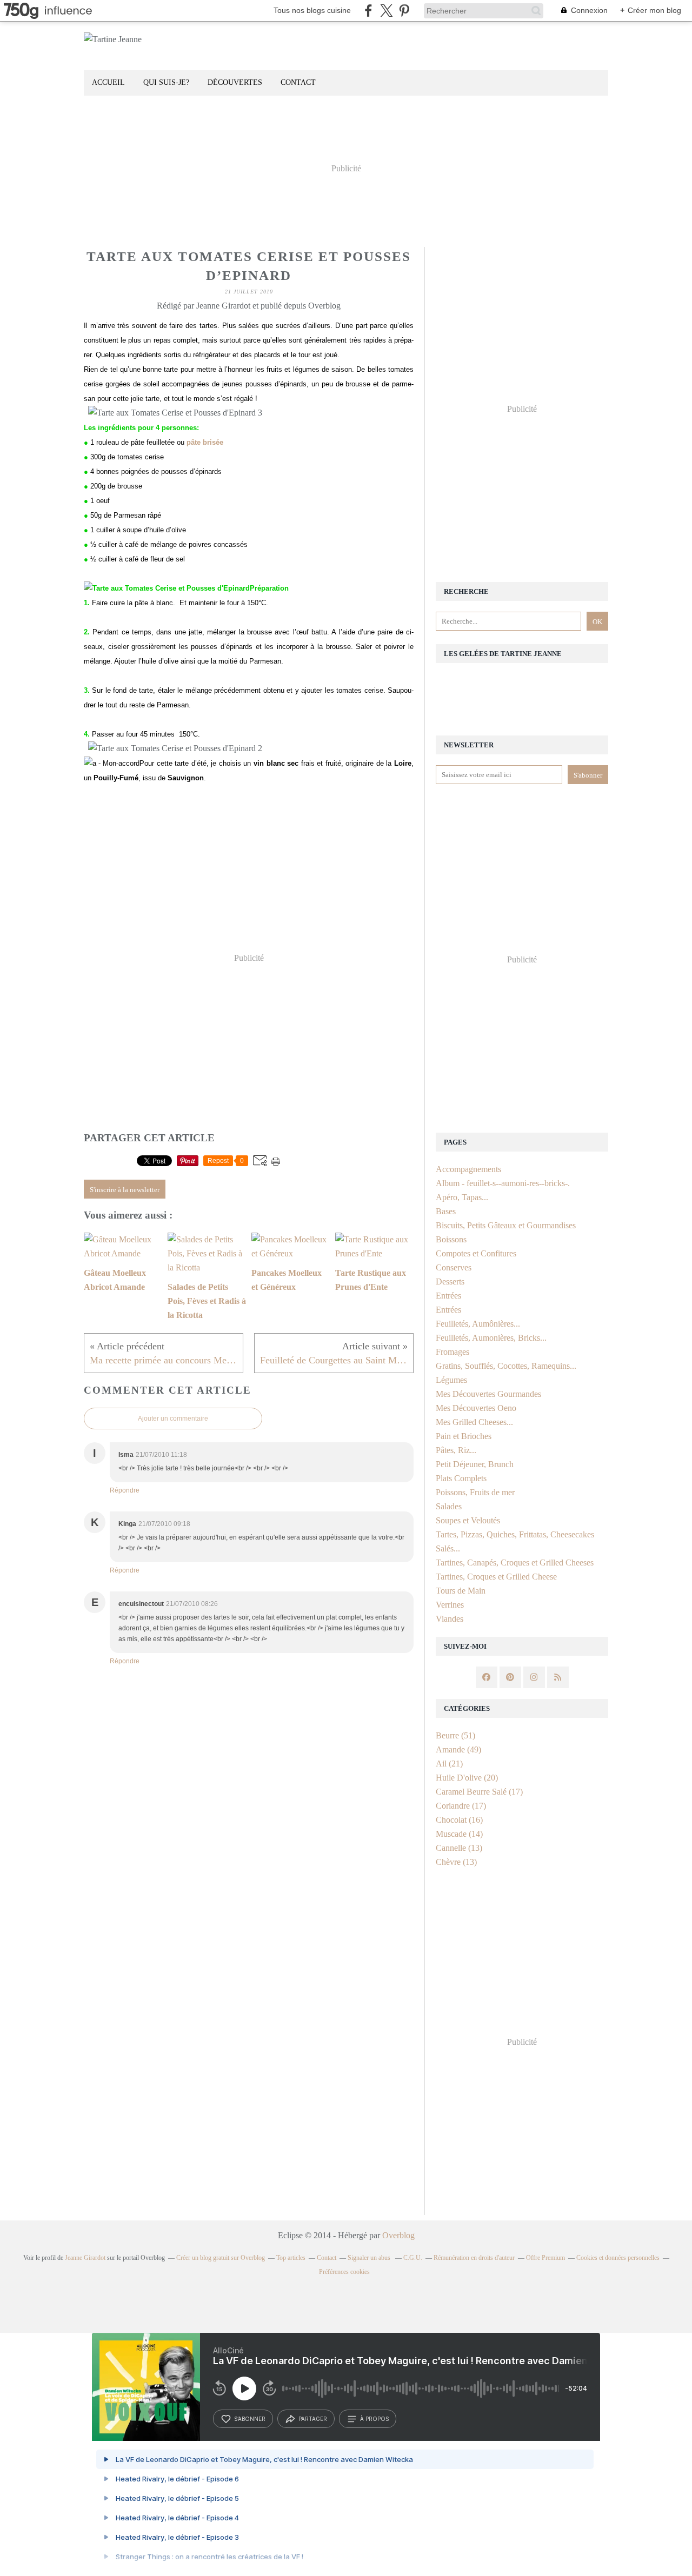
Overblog (398, 2235)
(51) (455, 1735)
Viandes (450, 1619)
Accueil (108, 82)
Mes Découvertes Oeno (476, 1408)
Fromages (453, 1352)
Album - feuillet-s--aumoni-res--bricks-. (503, 1183)
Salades (449, 1506)
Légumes (451, 1380)
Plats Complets (461, 1478)
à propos (374, 2419)
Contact (298, 82)
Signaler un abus (370, 2258)
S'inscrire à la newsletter (125, 1190)
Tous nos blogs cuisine (312, 10)
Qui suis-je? (166, 82)
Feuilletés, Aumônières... (478, 1324)
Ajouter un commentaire (173, 1419)
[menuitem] (108, 83)
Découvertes (235, 82)
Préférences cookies (344, 2272)
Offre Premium (545, 2258)
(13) (459, 1848)
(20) (467, 1778)
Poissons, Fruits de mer (475, 1492)
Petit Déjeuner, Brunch (475, 1464)
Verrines (450, 1605)
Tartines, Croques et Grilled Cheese (496, 1577)
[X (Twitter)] (386, 11)
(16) (459, 1820)
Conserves (454, 1267)
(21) (449, 1764)
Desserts (450, 1282)
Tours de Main (461, 1591)
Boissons (451, 1239)
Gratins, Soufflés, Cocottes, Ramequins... (506, 1366)
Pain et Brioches (464, 1436)
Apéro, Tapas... (462, 1197)
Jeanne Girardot (85, 2258)
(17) (479, 1792)
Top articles (291, 2258)
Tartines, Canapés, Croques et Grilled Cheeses (515, 1563)
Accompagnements (468, 1169)
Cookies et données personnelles (618, 2258)
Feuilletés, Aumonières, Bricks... (491, 1338)
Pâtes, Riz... (456, 1450)
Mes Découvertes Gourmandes (488, 1394)
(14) (459, 1834)
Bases (446, 1211)
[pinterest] (404, 11)
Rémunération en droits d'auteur (474, 2258)
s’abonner (250, 2419)
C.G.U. (413, 2258)
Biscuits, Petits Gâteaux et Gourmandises (506, 1225)
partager (313, 2419)
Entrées (448, 1296)
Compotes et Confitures (476, 1253)
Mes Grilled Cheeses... (474, 1422)
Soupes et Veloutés (468, 1520)
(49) (458, 1749)
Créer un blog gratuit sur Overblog (221, 2258)
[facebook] (368, 11)
